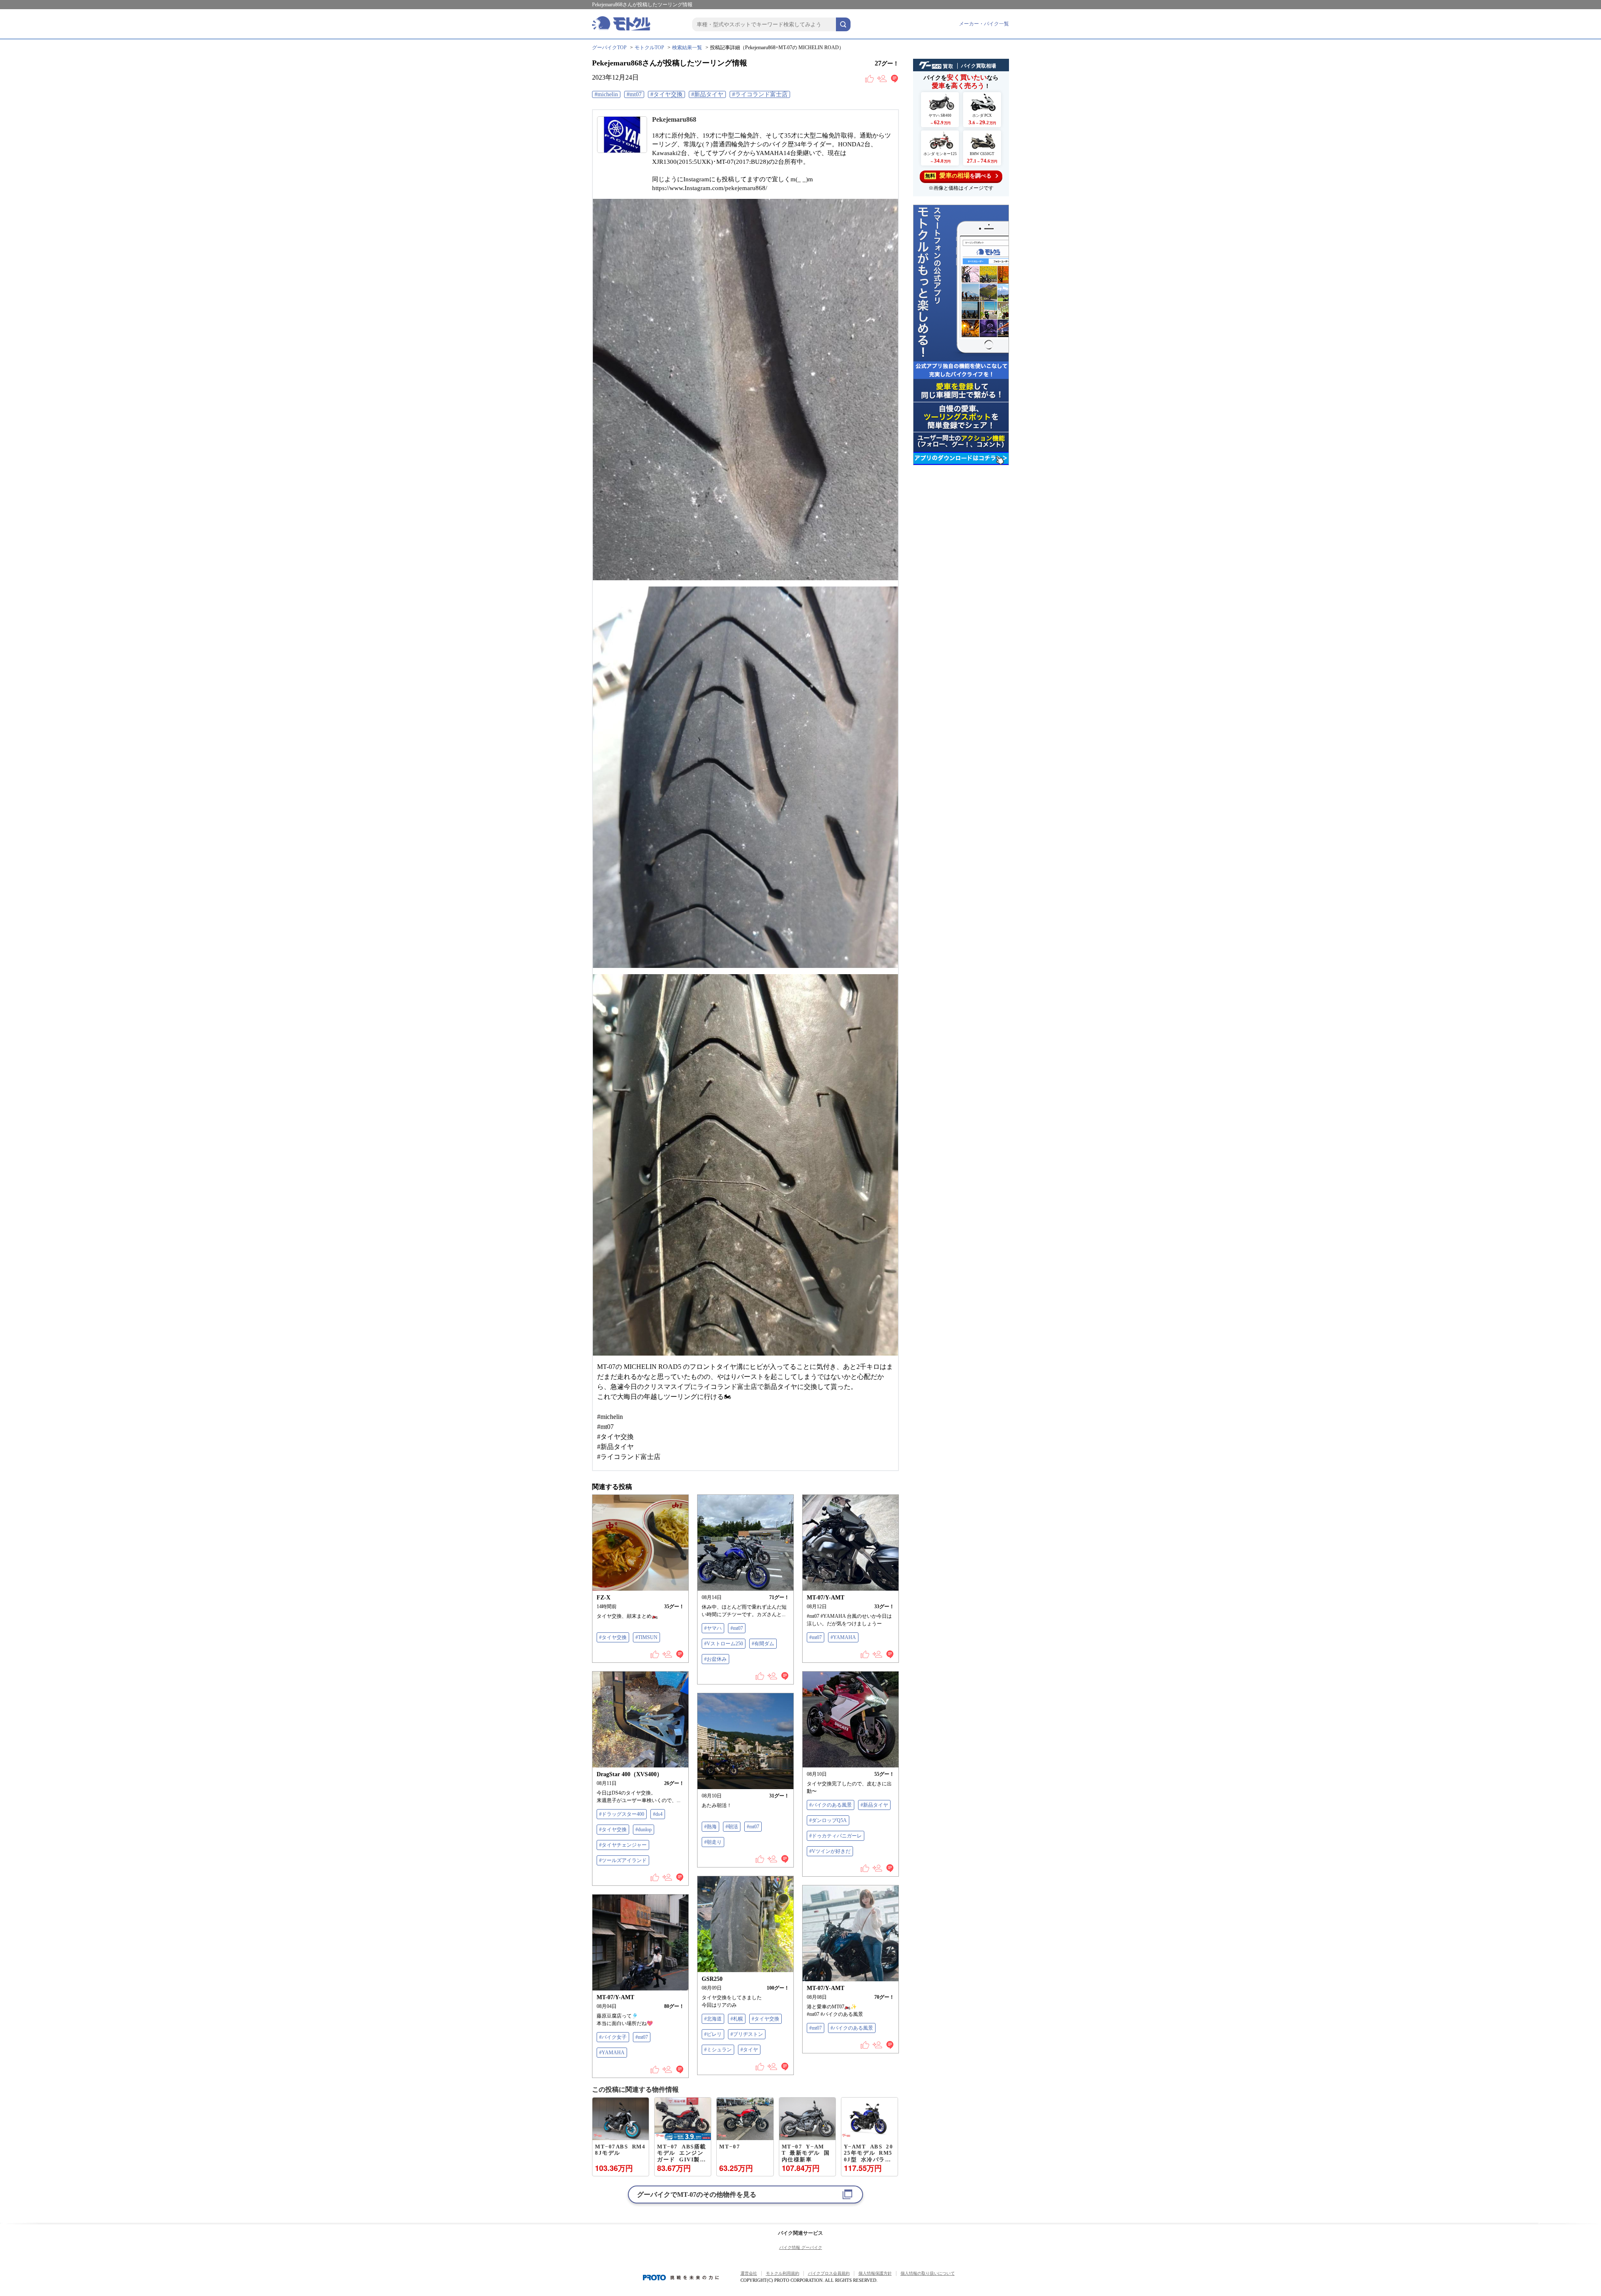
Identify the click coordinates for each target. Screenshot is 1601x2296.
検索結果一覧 (687, 48)
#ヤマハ (713, 1628)
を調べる (958, 175)
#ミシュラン (718, 2050)
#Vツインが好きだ (830, 1851)
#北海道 (713, 2019)
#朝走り (713, 1842)
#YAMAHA (843, 1637)
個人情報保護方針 (875, 2273)
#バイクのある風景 (831, 1805)
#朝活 (732, 1827)
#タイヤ (749, 2050)
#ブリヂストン (747, 2034)
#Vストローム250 (724, 1644)
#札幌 (737, 2019)
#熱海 (710, 1827)
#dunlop (644, 1830)
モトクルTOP (649, 48)
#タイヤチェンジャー (623, 1845)
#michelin (606, 94)
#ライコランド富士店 (760, 94)
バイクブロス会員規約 (829, 2273)
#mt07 (634, 94)
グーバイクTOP (609, 48)
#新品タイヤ (707, 94)
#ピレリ (713, 2034)
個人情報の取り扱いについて (928, 2273)
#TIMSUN (646, 1637)
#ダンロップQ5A (828, 1820)
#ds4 (658, 1814)
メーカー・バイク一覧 (984, 24)
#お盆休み (715, 1659)
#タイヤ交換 (666, 94)
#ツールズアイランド (623, 1860)
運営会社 (749, 2273)
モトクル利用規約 (783, 2273)
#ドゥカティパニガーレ (836, 1836)
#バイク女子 (613, 2037)
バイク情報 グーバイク (801, 2247)
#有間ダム (763, 1644)
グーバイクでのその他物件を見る (697, 2194)
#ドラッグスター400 (622, 1814)
